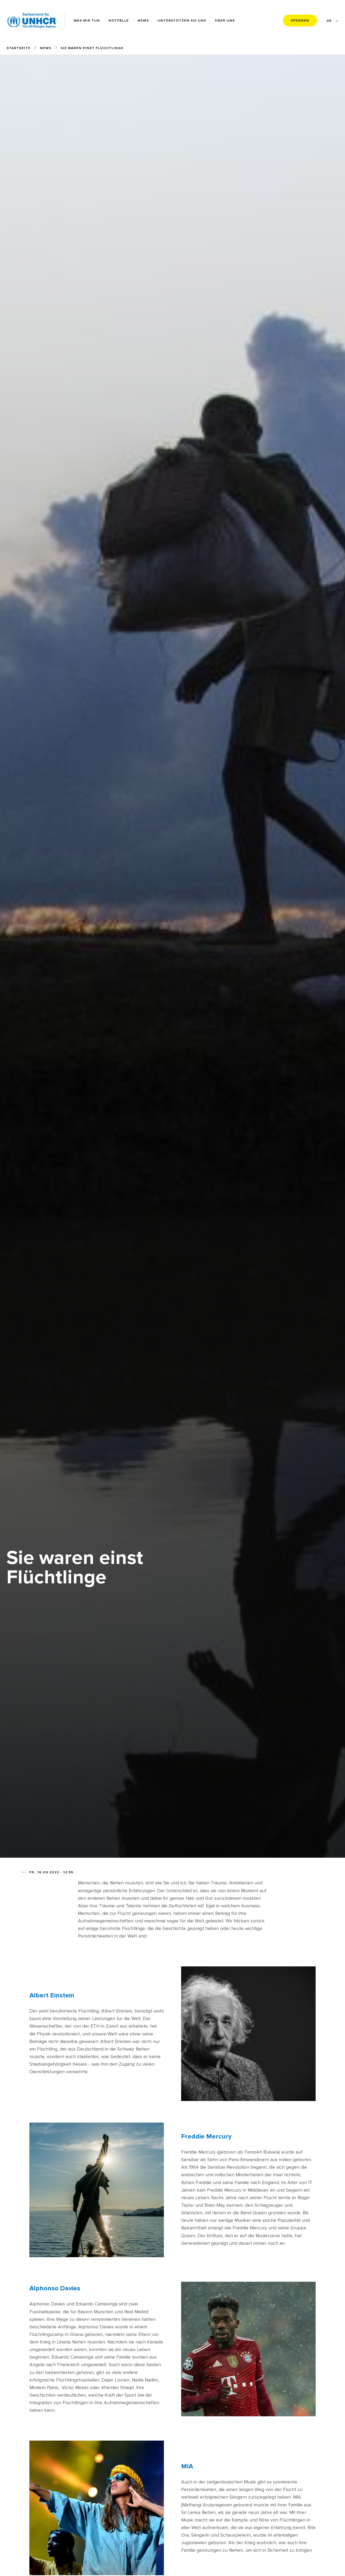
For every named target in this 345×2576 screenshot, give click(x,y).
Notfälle (119, 21)
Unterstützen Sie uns (182, 21)
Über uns (225, 21)
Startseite (18, 48)
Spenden (300, 21)
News (143, 21)
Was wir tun (87, 21)
